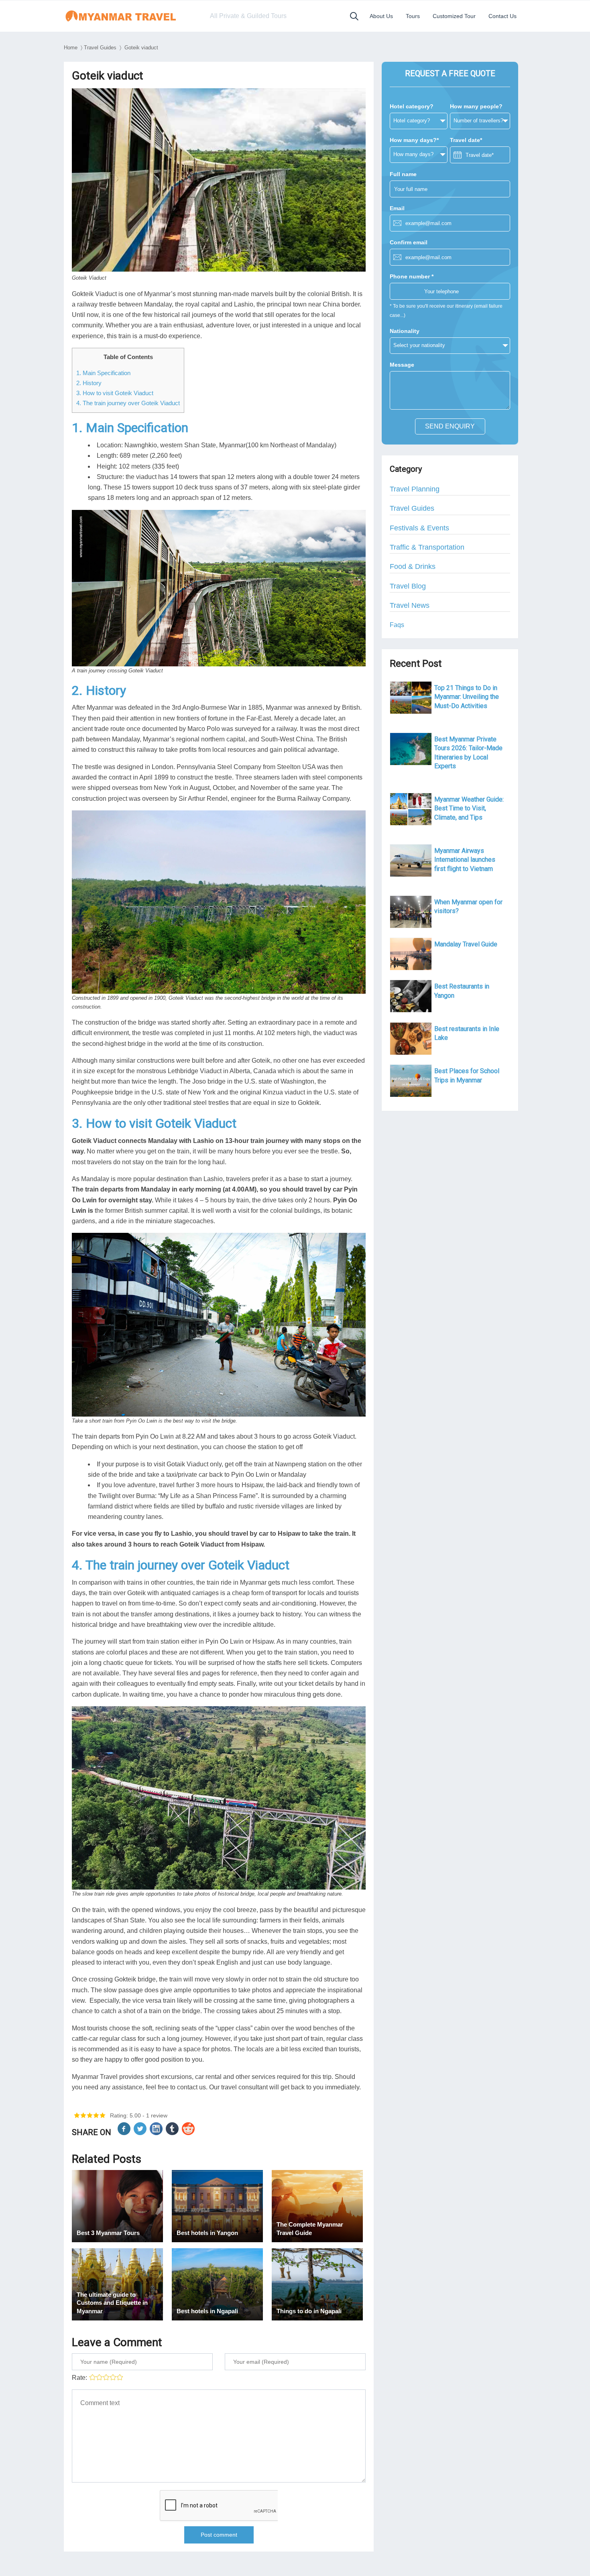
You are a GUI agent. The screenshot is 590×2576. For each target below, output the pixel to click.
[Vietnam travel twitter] (141, 2133)
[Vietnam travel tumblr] (173, 2133)
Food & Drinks (413, 566)
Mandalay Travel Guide (466, 944)
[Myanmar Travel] (130, 16)
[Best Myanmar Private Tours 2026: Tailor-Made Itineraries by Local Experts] (411, 749)
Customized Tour (454, 16)
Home (71, 48)
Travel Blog (408, 586)
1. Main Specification (103, 373)
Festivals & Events (419, 528)
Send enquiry (450, 426)
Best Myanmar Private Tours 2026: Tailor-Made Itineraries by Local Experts (468, 753)
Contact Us (503, 16)
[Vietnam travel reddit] (189, 2133)
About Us (381, 16)
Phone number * (412, 276)
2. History (89, 383)
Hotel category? (412, 106)
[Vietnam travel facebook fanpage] (125, 2133)
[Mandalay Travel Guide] (411, 954)
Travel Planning (415, 489)
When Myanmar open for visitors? (468, 906)
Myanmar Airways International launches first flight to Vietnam (465, 860)
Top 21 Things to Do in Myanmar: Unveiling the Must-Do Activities (467, 697)
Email (397, 208)
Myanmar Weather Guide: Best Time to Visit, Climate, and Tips (469, 808)
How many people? (476, 106)
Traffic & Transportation (427, 547)
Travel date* (466, 140)
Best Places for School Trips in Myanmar (467, 1075)
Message (402, 365)
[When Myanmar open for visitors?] (411, 912)
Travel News (410, 605)
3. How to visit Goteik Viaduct (115, 393)
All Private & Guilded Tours (248, 16)
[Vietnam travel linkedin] (157, 2133)
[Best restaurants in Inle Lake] (411, 1039)
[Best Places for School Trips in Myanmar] (411, 1081)
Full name (403, 174)
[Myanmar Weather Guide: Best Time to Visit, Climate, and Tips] (411, 809)
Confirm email (409, 242)
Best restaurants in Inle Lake (467, 1033)
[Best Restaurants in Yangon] (411, 996)
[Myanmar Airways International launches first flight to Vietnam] (411, 861)
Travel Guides (100, 48)
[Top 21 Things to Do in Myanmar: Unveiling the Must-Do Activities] (411, 698)
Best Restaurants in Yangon (462, 991)
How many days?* (414, 140)
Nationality (405, 331)
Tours (413, 16)
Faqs (397, 625)
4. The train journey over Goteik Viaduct (128, 403)
